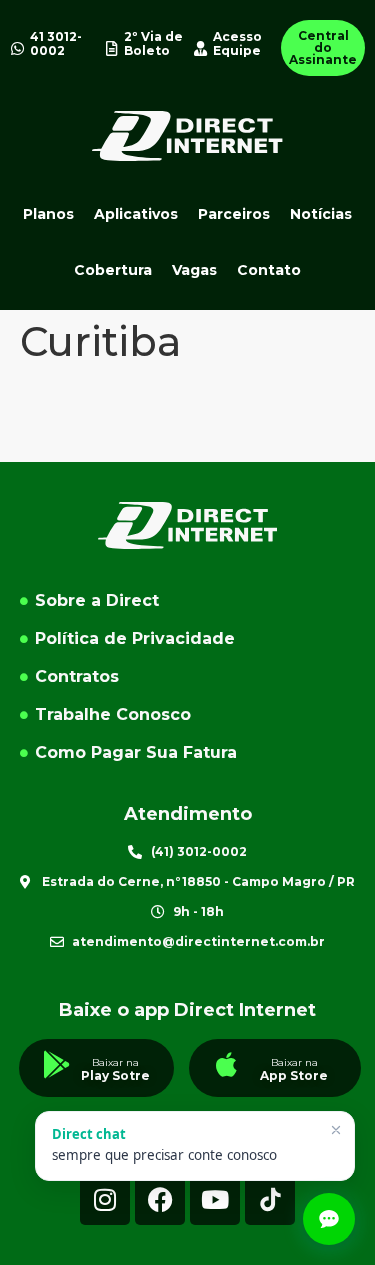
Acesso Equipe (237, 43)
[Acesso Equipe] (200, 48)
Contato (269, 270)
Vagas (194, 270)
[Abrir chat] (329, 1219)
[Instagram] (105, 1200)
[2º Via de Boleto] (111, 48)
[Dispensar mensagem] (336, 1130)
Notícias (321, 214)
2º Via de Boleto (153, 43)
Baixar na (115, 1062)
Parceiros (234, 214)
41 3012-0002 (56, 43)
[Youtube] (215, 1200)
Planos (48, 214)
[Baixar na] (57, 1065)
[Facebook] (160, 1200)
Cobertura (113, 270)
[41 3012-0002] (17, 48)
